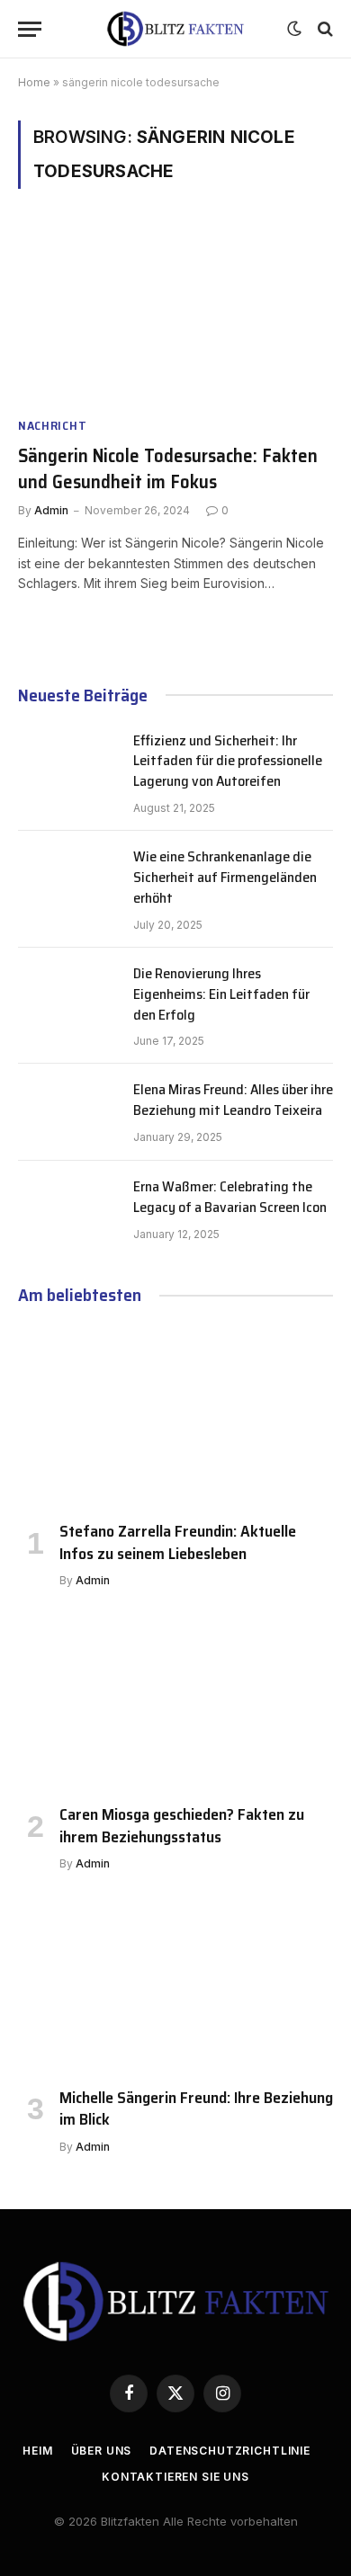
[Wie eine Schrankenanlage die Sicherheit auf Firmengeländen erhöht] (67, 879)
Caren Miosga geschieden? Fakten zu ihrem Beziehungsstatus (182, 1825)
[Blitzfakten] (175, 29)
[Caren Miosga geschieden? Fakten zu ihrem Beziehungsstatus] (175, 1701)
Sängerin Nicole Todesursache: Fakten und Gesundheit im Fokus (168, 468)
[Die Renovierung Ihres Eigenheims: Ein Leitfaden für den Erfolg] (67, 996)
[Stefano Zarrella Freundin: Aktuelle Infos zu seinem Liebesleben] (175, 1417)
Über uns (102, 2451)
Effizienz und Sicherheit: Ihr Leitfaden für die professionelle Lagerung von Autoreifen (228, 761)
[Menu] (30, 29)
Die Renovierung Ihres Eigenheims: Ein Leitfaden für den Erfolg (221, 994)
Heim (37, 2451)
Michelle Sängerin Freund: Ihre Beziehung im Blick (196, 2108)
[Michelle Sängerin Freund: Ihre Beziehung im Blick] (175, 1984)
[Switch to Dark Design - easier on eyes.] (294, 29)
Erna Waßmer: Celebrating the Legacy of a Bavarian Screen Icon (230, 1197)
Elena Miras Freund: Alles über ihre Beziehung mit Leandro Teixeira (233, 1100)
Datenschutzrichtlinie (230, 2451)
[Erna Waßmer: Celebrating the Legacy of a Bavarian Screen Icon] (67, 1209)
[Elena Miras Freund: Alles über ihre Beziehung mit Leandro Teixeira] (67, 1112)
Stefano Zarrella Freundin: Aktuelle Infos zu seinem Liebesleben (178, 1542)
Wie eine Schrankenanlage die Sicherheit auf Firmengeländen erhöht (225, 877)
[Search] (324, 29)
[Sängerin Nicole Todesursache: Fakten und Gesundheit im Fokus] (175, 313)
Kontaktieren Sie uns (175, 2477)
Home (34, 82)
